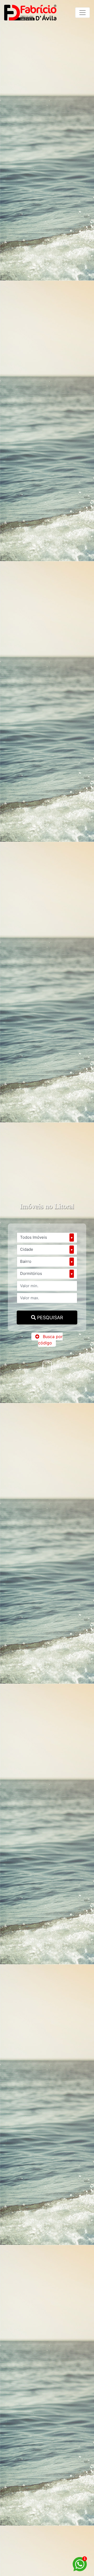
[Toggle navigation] (83, 13)
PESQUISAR (49, 1318)
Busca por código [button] (50, 1340)
